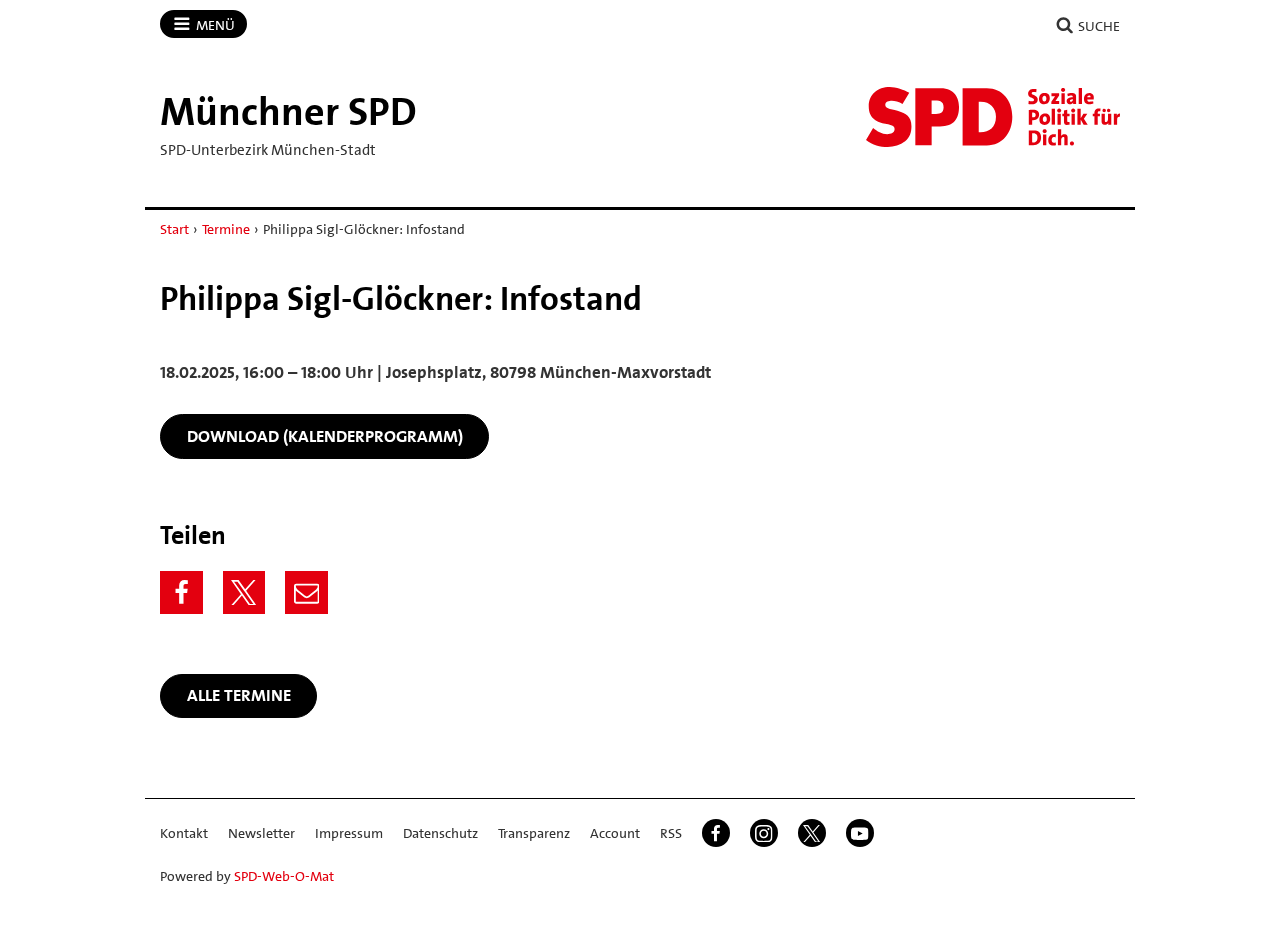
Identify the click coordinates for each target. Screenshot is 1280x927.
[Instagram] (764, 833)
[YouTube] (860, 833)
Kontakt (184, 833)
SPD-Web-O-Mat (284, 876)
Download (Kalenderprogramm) (325, 436)
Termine (226, 229)
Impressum (349, 833)
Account (615, 833)
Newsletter (261, 833)
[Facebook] (181, 592)
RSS (671, 833)
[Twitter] (244, 592)
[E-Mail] (306, 592)
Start (174, 229)
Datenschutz (440, 833)
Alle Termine (239, 695)
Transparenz (534, 833)
